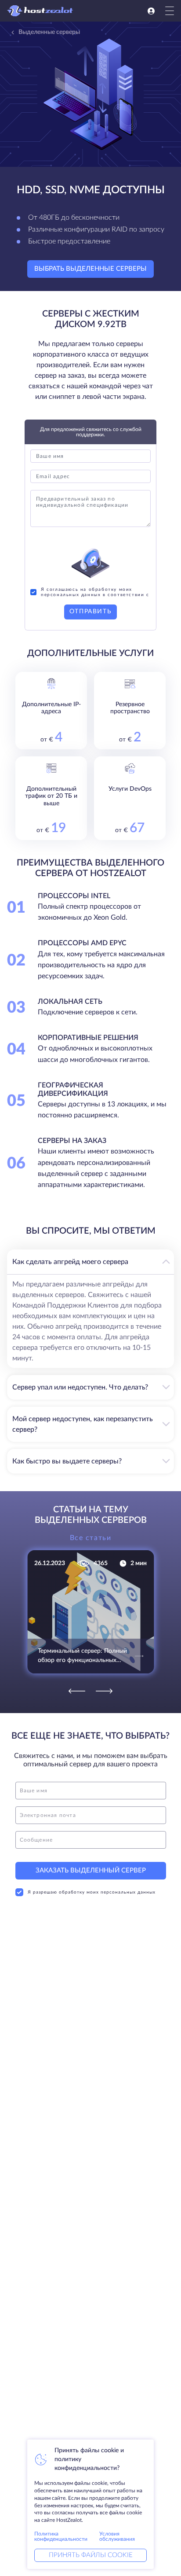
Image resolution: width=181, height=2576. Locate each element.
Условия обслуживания (117, 2536)
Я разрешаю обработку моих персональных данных (92, 1892)
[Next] (104, 1691)
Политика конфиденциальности (61, 2536)
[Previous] (77, 1691)
